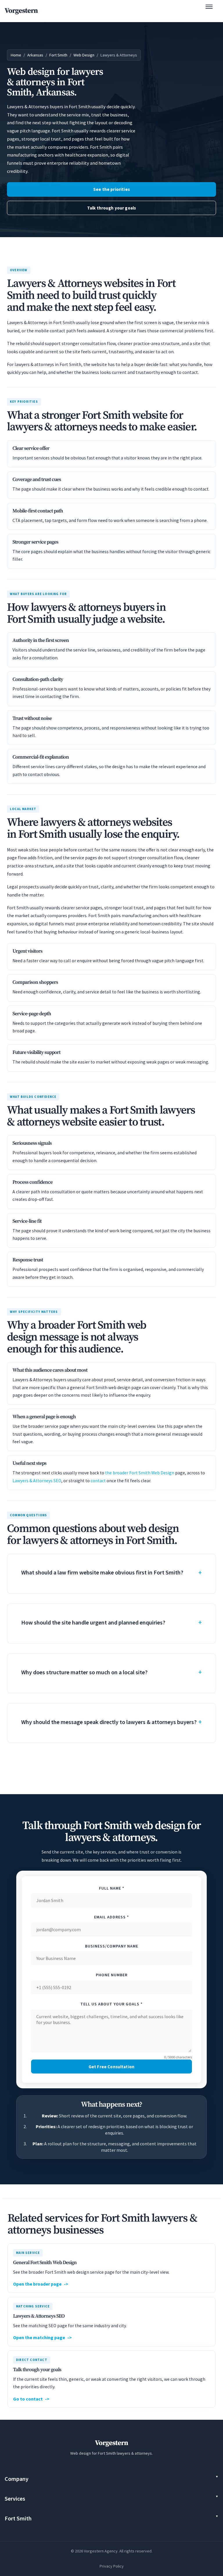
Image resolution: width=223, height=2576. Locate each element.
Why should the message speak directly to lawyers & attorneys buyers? (109, 1722)
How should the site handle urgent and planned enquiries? (93, 1622)
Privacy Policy (112, 2566)
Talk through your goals (112, 208)
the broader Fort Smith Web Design (140, 1473)
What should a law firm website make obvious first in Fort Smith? (102, 1572)
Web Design (84, 55)
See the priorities (111, 189)
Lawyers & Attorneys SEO (37, 1481)
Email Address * (111, 1917)
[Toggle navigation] (212, 11)
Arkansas (35, 55)
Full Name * (112, 1888)
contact (98, 1481)
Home (16, 55)
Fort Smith (58, 55)
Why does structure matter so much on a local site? (84, 1672)
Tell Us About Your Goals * (111, 2004)
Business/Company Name (112, 1946)
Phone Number (112, 1975)
